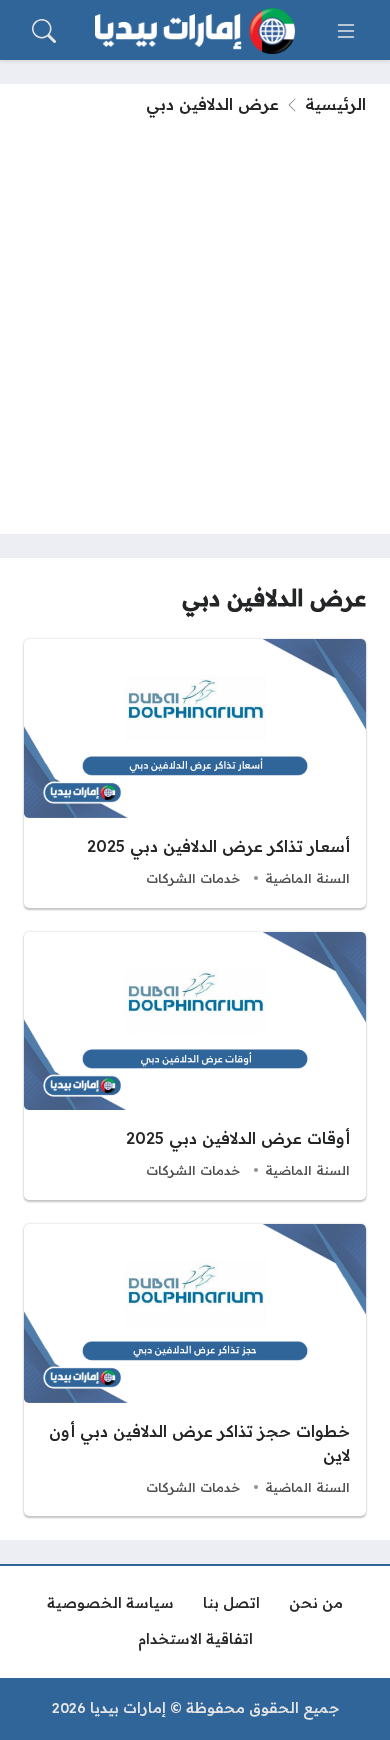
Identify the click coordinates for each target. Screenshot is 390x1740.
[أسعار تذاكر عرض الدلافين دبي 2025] (195, 773)
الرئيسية (335, 104)
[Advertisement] (195, 321)
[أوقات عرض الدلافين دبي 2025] (195, 1066)
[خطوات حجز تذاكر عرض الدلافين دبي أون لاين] (195, 1370)
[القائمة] (346, 31)
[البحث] (44, 31)
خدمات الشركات (193, 878)
